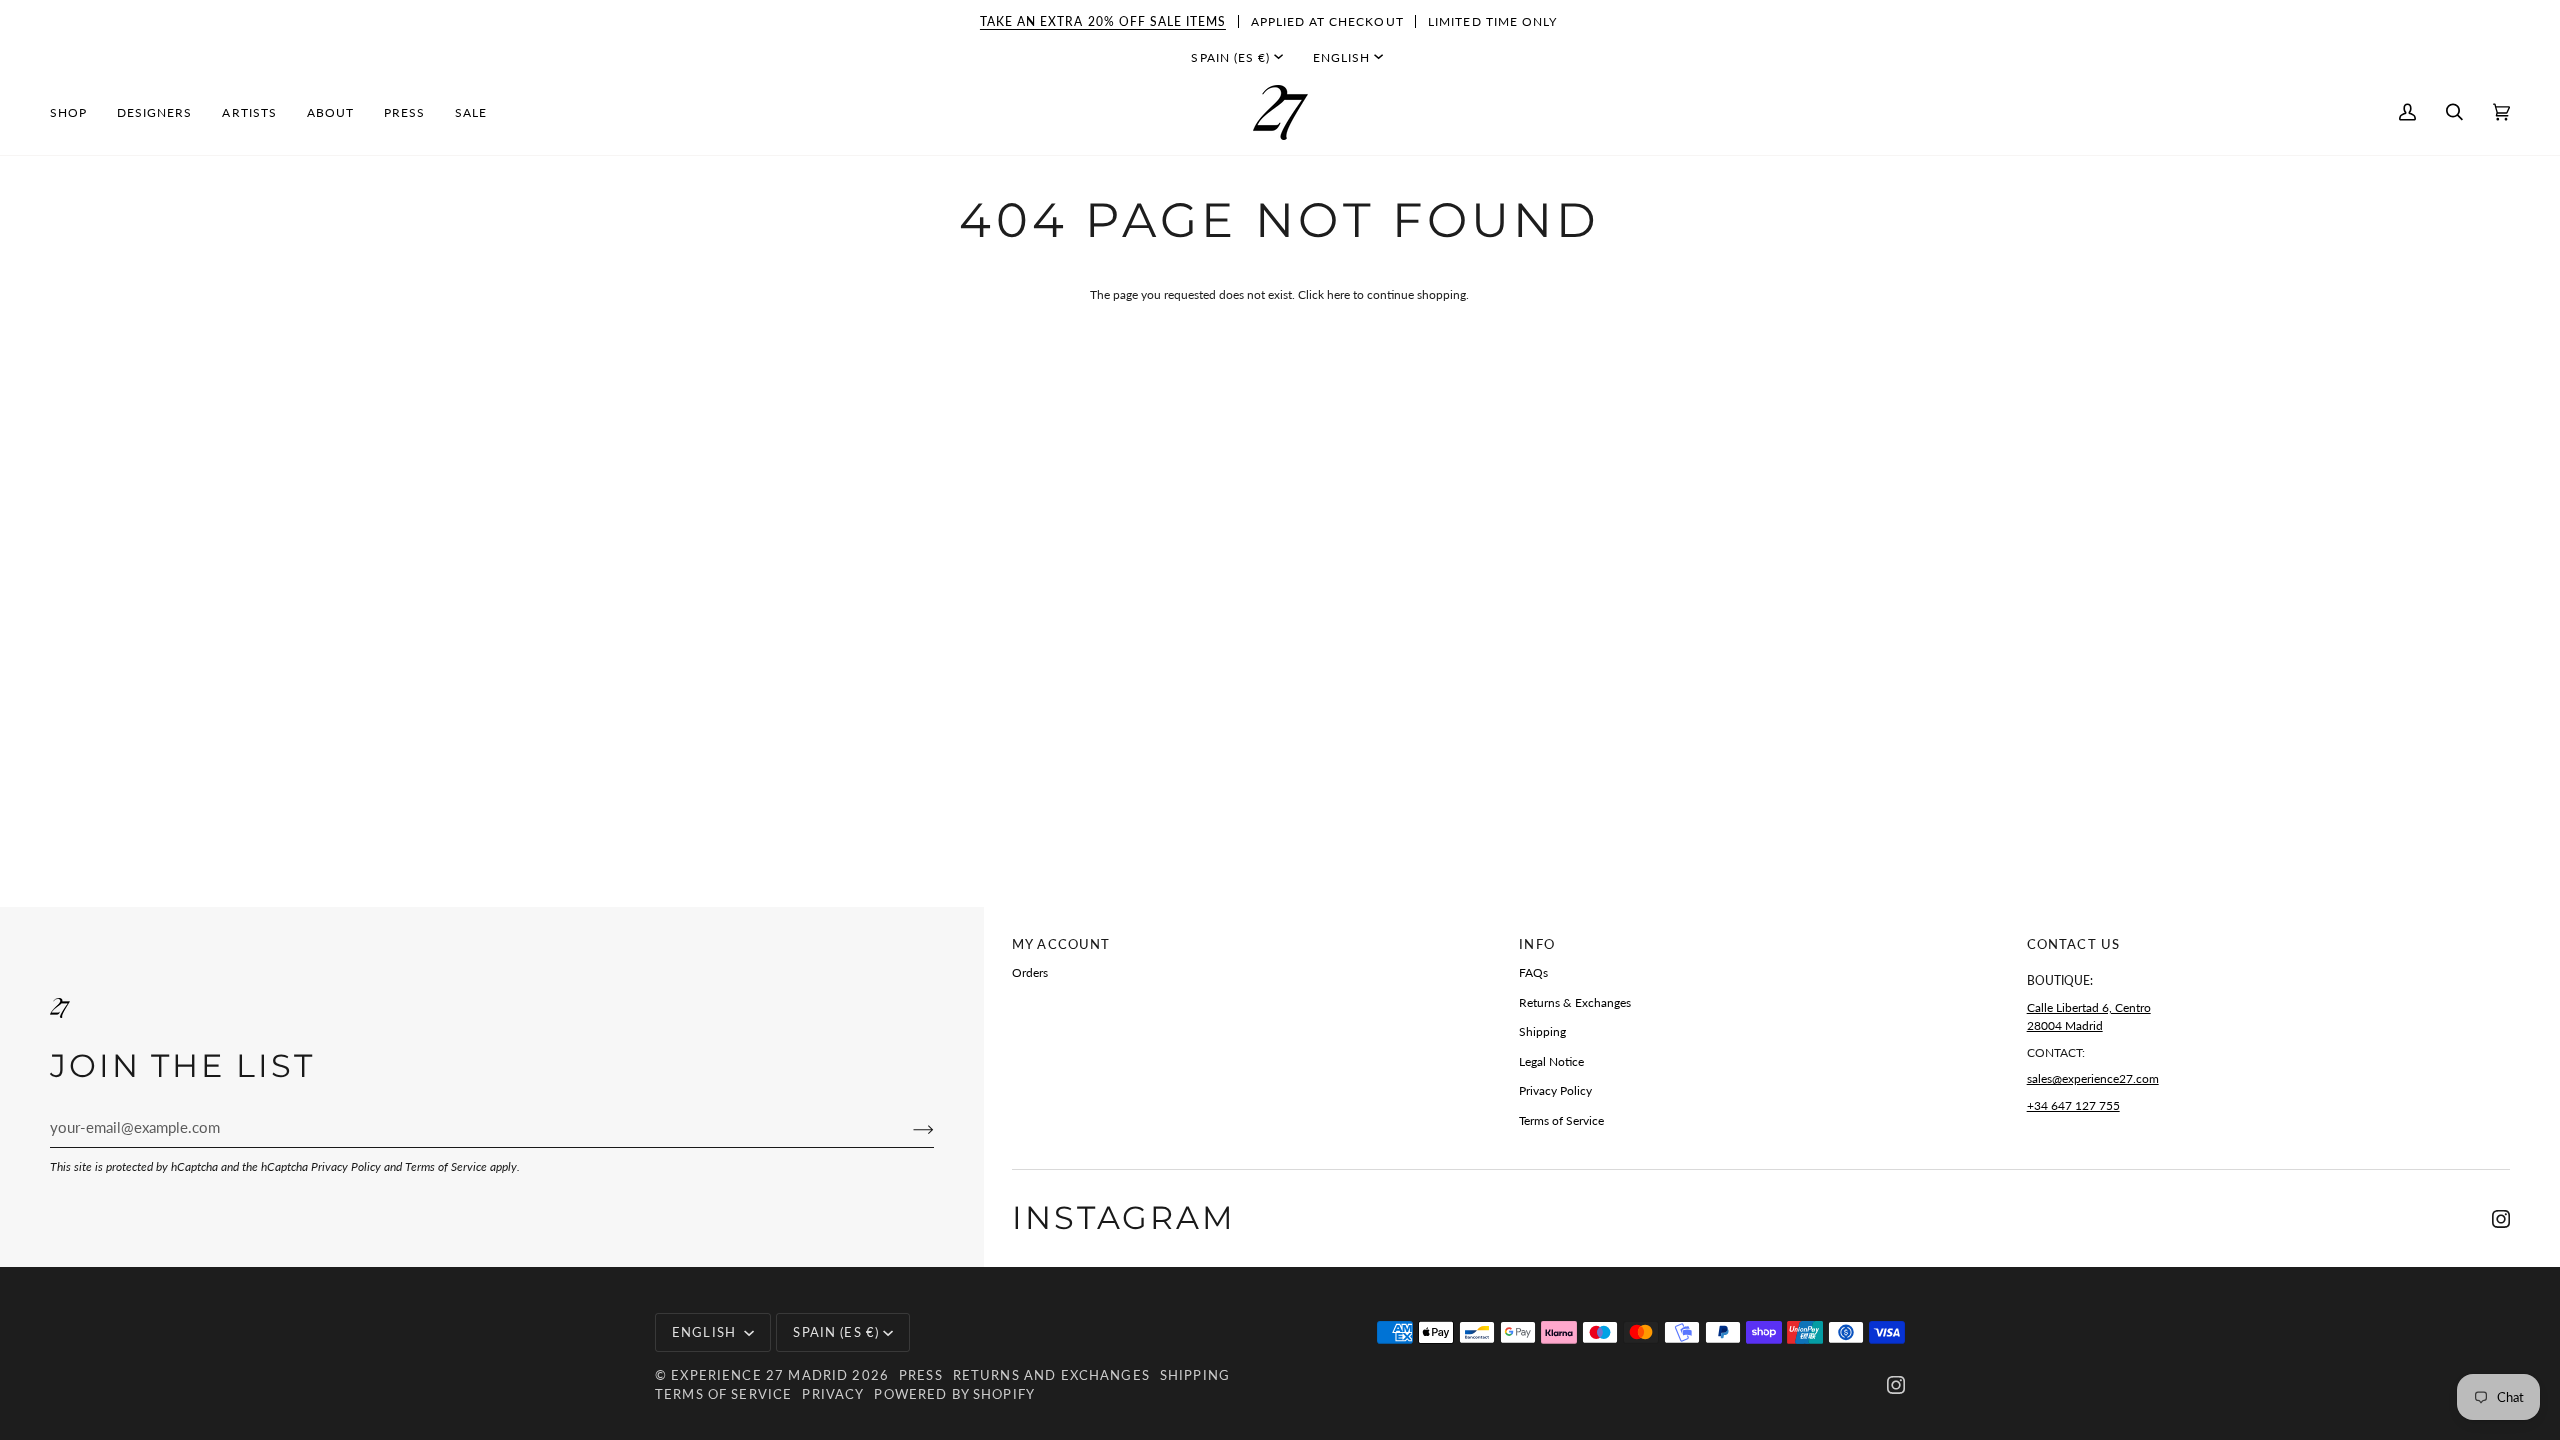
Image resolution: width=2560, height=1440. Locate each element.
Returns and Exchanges (1051, 1375)
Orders (1030, 972)
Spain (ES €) (1230, 57)
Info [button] (1537, 944)
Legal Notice (1551, 1061)
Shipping (1542, 1031)
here (1338, 294)
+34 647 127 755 (2073, 1105)
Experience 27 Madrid (759, 1375)
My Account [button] (1061, 944)
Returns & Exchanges (1575, 1002)
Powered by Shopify (954, 1394)
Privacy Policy (346, 1166)
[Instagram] (2501, 1219)
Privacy (833, 1394)
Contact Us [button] (2073, 944)
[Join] (907, 1128)
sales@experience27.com (2093, 1078)
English (1341, 57)
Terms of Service (446, 1166)
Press (921, 1375)
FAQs (1533, 972)
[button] (76, 112)
